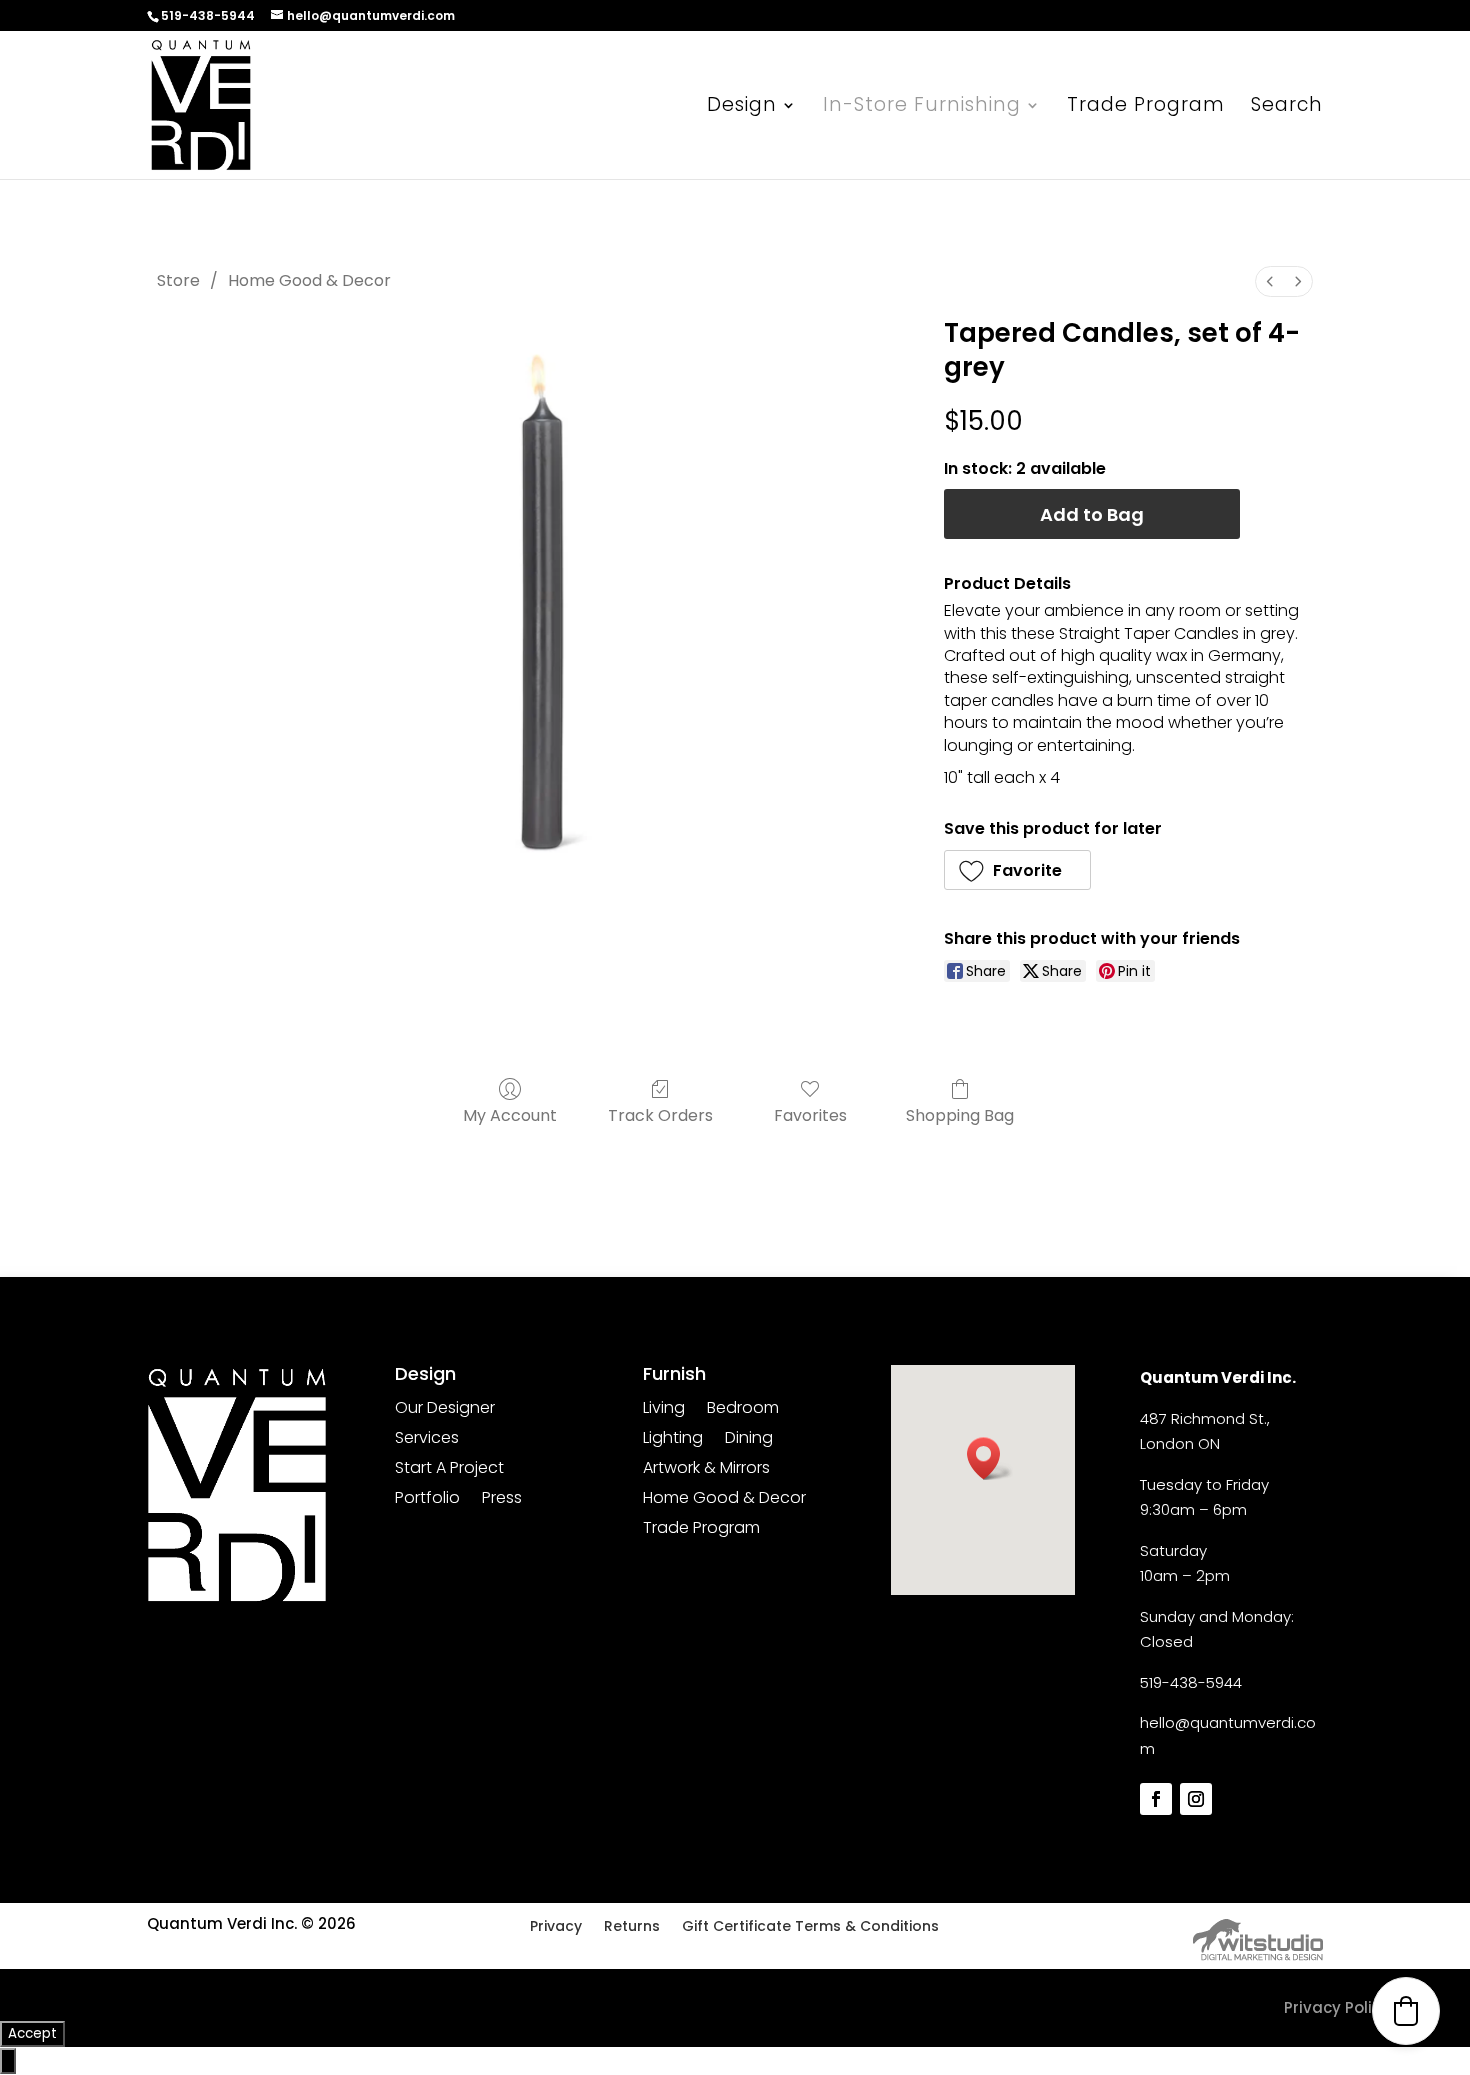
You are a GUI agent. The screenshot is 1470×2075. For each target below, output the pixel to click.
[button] (1018, 870)
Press (502, 1500)
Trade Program (1146, 108)
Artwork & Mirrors (706, 1470)
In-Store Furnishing (922, 108)
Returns (632, 1927)
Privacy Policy (1337, 2007)
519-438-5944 (1191, 1682)
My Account (510, 1114)
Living (664, 1410)
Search (1287, 108)
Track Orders (660, 1114)
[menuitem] (1270, 281)
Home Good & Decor (309, 280)
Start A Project (449, 1470)
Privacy (556, 1927)
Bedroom (743, 1410)
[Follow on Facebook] (1156, 1799)
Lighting (673, 1440)
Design (742, 108)
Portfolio (427, 1500)
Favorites (810, 1114)
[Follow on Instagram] (1196, 1799)
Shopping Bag (960, 1114)
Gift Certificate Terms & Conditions (810, 1927)
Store (178, 280)
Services (427, 1440)
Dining (749, 1440)
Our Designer (445, 1410)
